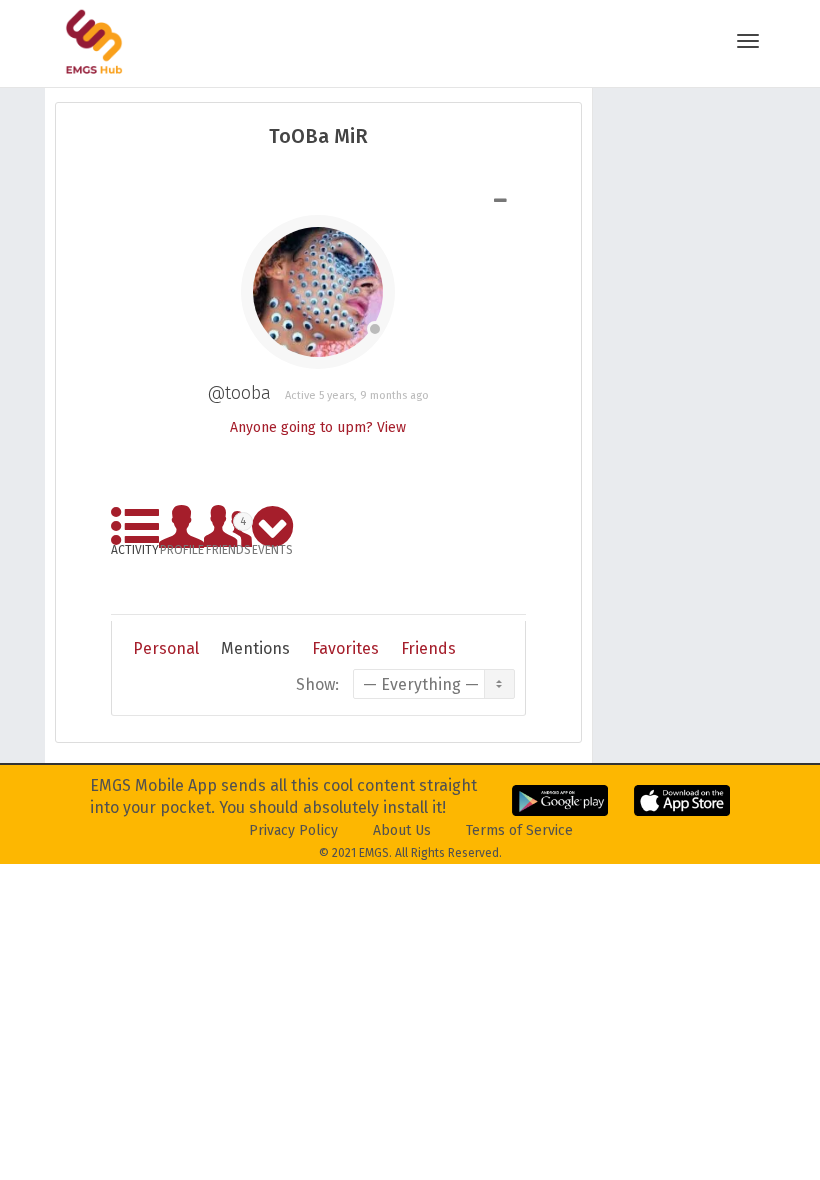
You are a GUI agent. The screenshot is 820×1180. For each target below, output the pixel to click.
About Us (402, 830)
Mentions (255, 648)
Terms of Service (519, 830)
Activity (135, 546)
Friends (228, 532)
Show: (317, 684)
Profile (182, 546)
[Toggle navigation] (748, 41)
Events (272, 546)
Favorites (345, 648)
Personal (166, 648)
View (391, 427)
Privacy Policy (293, 830)
